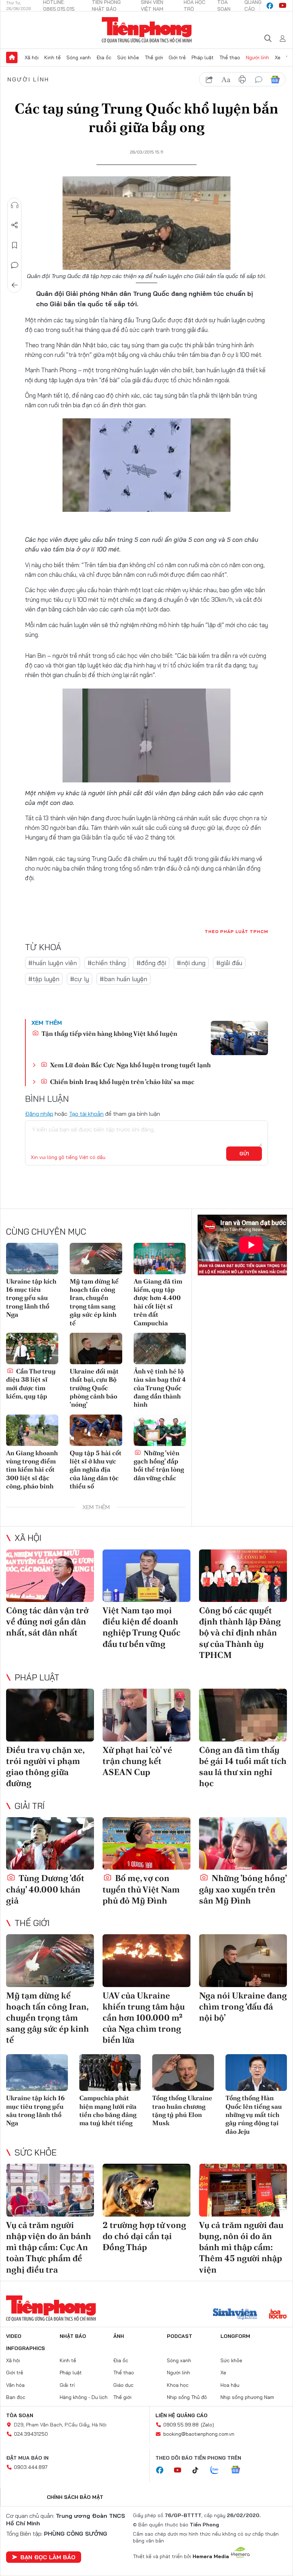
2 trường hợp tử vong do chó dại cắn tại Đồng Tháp (144, 2236)
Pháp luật (203, 57)
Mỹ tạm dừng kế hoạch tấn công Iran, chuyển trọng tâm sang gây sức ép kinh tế (94, 1302)
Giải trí (30, 1806)
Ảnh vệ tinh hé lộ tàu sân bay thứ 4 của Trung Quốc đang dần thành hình (160, 1388)
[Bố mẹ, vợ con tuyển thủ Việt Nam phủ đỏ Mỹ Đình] (146, 1844)
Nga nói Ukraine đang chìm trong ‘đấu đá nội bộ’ (243, 2007)
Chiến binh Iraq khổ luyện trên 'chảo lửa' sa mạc (121, 1082)
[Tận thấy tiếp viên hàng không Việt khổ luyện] (239, 1038)
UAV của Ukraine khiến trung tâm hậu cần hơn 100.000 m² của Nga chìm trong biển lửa (144, 2018)
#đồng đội (151, 963)
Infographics (26, 2348)
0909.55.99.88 (181, 2425)
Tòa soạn (20, 2415)
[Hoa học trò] (278, 2315)
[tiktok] (199, 2470)
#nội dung (191, 963)
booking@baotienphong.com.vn (199, 2434)
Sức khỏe (128, 57)
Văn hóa (15, 2385)
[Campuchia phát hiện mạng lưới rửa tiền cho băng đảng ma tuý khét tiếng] (110, 2073)
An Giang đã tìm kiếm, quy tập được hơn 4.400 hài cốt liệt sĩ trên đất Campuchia (158, 1302)
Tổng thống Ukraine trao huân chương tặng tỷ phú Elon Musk (182, 2110)
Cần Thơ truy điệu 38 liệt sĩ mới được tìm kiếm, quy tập (31, 1384)
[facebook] (270, 6)
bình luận (259, 80)
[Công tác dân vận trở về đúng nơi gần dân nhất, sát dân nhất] (50, 1576)
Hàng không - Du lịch (84, 2397)
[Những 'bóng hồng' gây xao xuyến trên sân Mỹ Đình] (243, 1844)
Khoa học (178, 2385)
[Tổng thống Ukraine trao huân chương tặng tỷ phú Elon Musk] (183, 2073)
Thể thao (230, 57)
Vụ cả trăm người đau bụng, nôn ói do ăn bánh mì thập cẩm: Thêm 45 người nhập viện (241, 2247)
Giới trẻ (177, 57)
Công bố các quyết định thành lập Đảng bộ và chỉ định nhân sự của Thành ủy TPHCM (240, 1633)
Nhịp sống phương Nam (247, 2397)
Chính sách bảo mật (75, 2497)
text (226, 80)
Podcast (180, 2336)
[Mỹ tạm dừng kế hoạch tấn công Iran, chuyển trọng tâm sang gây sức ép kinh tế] (96, 1259)
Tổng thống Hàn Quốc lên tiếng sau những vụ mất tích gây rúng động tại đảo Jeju (254, 2115)
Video (14, 2336)
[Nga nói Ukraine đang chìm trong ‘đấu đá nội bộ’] (243, 1961)
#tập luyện (44, 979)
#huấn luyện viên (53, 963)
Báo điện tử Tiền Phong (147, 30)
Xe (278, 57)
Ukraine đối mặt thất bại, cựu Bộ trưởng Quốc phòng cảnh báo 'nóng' (94, 1388)
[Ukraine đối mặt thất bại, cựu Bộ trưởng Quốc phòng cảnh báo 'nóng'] (96, 1349)
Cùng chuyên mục (46, 1231)
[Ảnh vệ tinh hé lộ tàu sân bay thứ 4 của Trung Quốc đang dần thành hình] (160, 1349)
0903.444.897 (31, 2467)
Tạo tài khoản (86, 1114)
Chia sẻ (15, 225)
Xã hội (32, 57)
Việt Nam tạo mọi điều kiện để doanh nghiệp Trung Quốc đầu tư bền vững (141, 1627)
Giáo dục (123, 2385)
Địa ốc (104, 57)
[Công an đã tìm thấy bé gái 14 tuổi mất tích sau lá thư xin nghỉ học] (243, 1715)
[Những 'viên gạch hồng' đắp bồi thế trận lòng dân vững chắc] (160, 1430)
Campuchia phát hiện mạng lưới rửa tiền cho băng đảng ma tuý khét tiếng (108, 2110)
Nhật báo (73, 2336)
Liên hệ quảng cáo (182, 2415)
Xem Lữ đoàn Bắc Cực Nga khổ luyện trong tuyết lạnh (130, 1065)
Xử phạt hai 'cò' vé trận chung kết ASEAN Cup (137, 1761)
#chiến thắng (107, 963)
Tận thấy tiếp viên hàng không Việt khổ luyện (109, 1034)
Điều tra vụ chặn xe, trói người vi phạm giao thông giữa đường (45, 1767)
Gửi (244, 1154)
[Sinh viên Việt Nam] (235, 2315)
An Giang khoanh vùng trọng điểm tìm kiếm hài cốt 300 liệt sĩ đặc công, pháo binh (32, 1470)
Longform (235, 2336)
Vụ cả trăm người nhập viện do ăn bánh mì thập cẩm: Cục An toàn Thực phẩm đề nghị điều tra (49, 2247)
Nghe (15, 205)
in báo (242, 80)
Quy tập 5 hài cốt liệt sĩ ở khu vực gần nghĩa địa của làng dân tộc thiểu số (96, 1470)
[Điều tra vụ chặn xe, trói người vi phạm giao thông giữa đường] (50, 1715)
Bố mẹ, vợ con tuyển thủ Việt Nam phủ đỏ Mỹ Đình (141, 1889)
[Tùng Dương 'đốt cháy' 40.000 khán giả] (50, 1844)
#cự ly (80, 979)
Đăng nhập (39, 1114)
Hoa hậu (230, 2385)
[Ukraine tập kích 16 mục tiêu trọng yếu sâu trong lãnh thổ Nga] (32, 1259)
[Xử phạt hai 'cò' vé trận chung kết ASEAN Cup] (146, 1715)
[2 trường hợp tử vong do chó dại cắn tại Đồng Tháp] (146, 2190)
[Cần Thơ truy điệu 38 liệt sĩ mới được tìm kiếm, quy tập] (32, 1349)
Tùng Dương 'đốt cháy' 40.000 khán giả (45, 1889)
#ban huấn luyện (123, 979)
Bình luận (15, 265)
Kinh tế (53, 57)
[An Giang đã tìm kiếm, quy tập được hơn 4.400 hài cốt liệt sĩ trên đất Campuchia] (160, 1259)
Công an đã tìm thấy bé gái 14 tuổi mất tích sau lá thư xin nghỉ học (243, 1767)
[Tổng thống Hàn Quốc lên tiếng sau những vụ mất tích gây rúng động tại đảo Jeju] (256, 2073)
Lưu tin (15, 245)
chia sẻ (209, 80)
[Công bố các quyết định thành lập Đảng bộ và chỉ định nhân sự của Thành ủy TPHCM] (243, 1576)
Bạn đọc (16, 2397)
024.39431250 (31, 2434)
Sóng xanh (79, 57)
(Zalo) (207, 2425)
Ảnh (119, 2336)
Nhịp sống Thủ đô (187, 2397)
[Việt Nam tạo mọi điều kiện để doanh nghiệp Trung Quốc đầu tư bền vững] (146, 1576)
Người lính (257, 57)
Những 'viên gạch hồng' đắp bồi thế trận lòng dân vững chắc (159, 1465)
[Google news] (239, 2470)
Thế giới (154, 57)
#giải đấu (229, 963)
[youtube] (283, 6)
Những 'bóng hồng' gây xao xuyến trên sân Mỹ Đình (243, 1889)
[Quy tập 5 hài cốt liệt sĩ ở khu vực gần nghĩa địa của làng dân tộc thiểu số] (96, 1430)
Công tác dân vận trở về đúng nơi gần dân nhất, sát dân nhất (47, 1621)
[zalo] (218, 2470)
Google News (275, 80)
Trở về (15, 285)
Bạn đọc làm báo (48, 2557)
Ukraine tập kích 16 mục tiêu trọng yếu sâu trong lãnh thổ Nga (31, 1298)
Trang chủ (12, 57)
